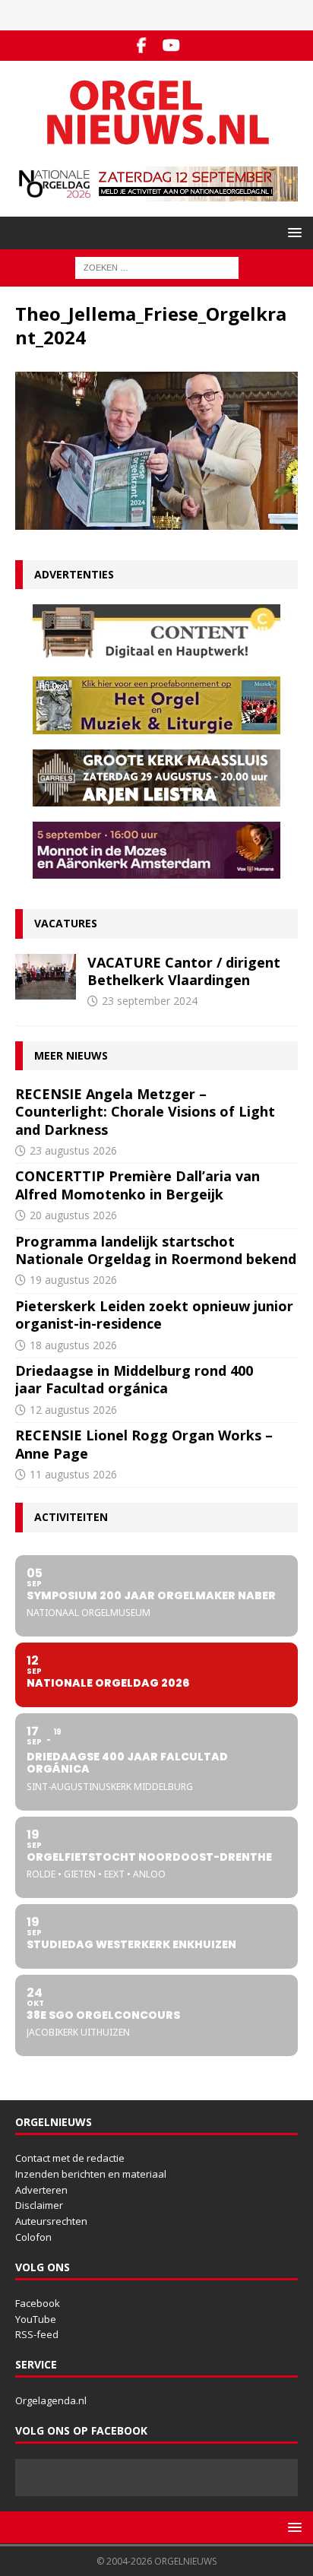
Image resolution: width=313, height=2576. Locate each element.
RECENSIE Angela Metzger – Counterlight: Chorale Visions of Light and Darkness (145, 1112)
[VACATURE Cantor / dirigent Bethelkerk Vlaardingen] (46, 977)
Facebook (38, 2303)
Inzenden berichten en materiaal (91, 2174)
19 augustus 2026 (73, 1280)
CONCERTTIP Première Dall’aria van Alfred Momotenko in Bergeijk (138, 1185)
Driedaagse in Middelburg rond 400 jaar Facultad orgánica (134, 1379)
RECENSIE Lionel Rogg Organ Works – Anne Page (144, 1444)
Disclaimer (39, 2205)
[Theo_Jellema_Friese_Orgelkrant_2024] (156, 521)
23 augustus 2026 (73, 1150)
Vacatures (66, 923)
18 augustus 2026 (73, 1345)
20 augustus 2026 (73, 1215)
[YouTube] (171, 46)
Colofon (33, 2237)
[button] (292, 232)
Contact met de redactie (70, 2158)
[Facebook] (142, 46)
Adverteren (41, 2190)
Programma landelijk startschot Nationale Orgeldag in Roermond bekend (156, 1250)
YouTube (36, 2319)
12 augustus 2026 (73, 1410)
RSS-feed (37, 2334)
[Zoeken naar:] (157, 266)
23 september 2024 (150, 1001)
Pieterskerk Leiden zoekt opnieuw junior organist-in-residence (154, 1315)
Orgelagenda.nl (51, 2400)
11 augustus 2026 (73, 1474)
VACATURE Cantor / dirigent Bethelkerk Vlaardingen (184, 971)
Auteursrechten (51, 2221)
